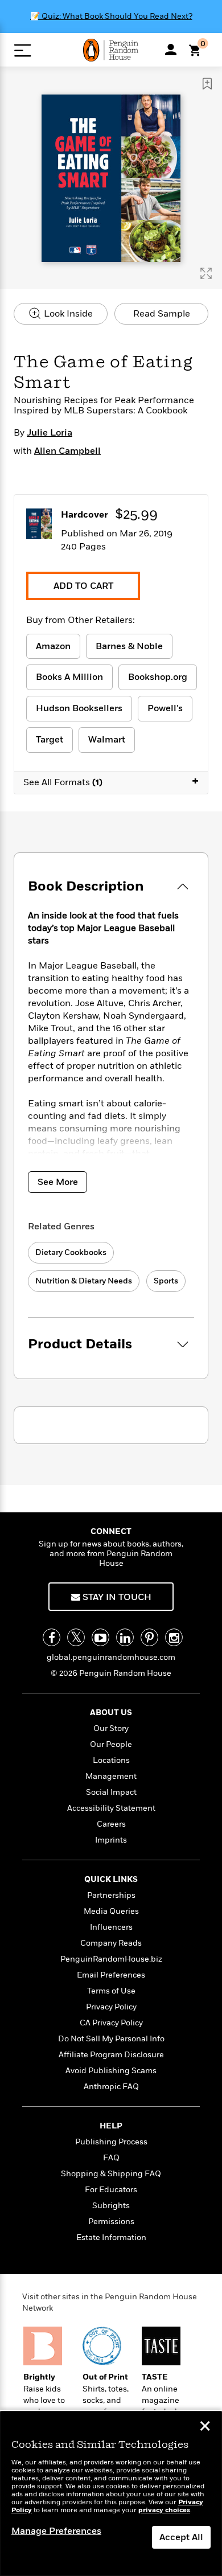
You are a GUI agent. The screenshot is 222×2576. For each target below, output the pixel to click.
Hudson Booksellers (79, 708)
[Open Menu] (22, 50)
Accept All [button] (181, 2537)
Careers (111, 1824)
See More (58, 1182)
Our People (111, 1744)
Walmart (107, 740)
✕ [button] (205, 2427)
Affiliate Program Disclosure (111, 2055)
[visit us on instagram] (174, 1637)
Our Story (111, 1728)
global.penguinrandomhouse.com (111, 1657)
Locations (111, 1760)
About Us (111, 1712)
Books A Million (69, 677)
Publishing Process (111, 2142)
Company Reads (111, 1943)
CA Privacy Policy (111, 2023)
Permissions (111, 2222)
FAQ (111, 2158)
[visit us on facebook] (52, 1637)
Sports (166, 1281)
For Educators (111, 2190)
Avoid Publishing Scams (111, 2071)
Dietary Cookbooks (71, 1252)
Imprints (111, 1840)
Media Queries (111, 1911)
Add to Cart (83, 586)
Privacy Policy (111, 2007)
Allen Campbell (67, 451)
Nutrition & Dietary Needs (84, 1281)
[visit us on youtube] (100, 1637)
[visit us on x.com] (76, 1637)
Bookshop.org (158, 677)
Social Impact (111, 1792)
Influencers (111, 1927)
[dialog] (111, 2494)
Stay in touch (116, 1597)
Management (111, 1776)
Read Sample (162, 314)
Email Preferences (111, 1975)
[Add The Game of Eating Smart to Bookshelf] (207, 84)
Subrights (111, 2206)
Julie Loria (50, 433)
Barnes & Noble (129, 646)
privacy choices (164, 2510)
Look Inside (67, 314)
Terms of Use (111, 1991)
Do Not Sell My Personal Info (111, 2039)
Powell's (165, 708)
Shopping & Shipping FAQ (111, 2174)
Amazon (53, 646)
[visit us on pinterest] (149, 1637)
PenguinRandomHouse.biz (111, 1959)
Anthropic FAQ (111, 2087)
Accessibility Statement (111, 1808)
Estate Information (111, 2237)
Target (50, 740)
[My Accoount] (171, 50)
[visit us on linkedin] (125, 1637)
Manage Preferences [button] (56, 2531)
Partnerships (111, 1895)
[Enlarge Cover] (206, 273)
